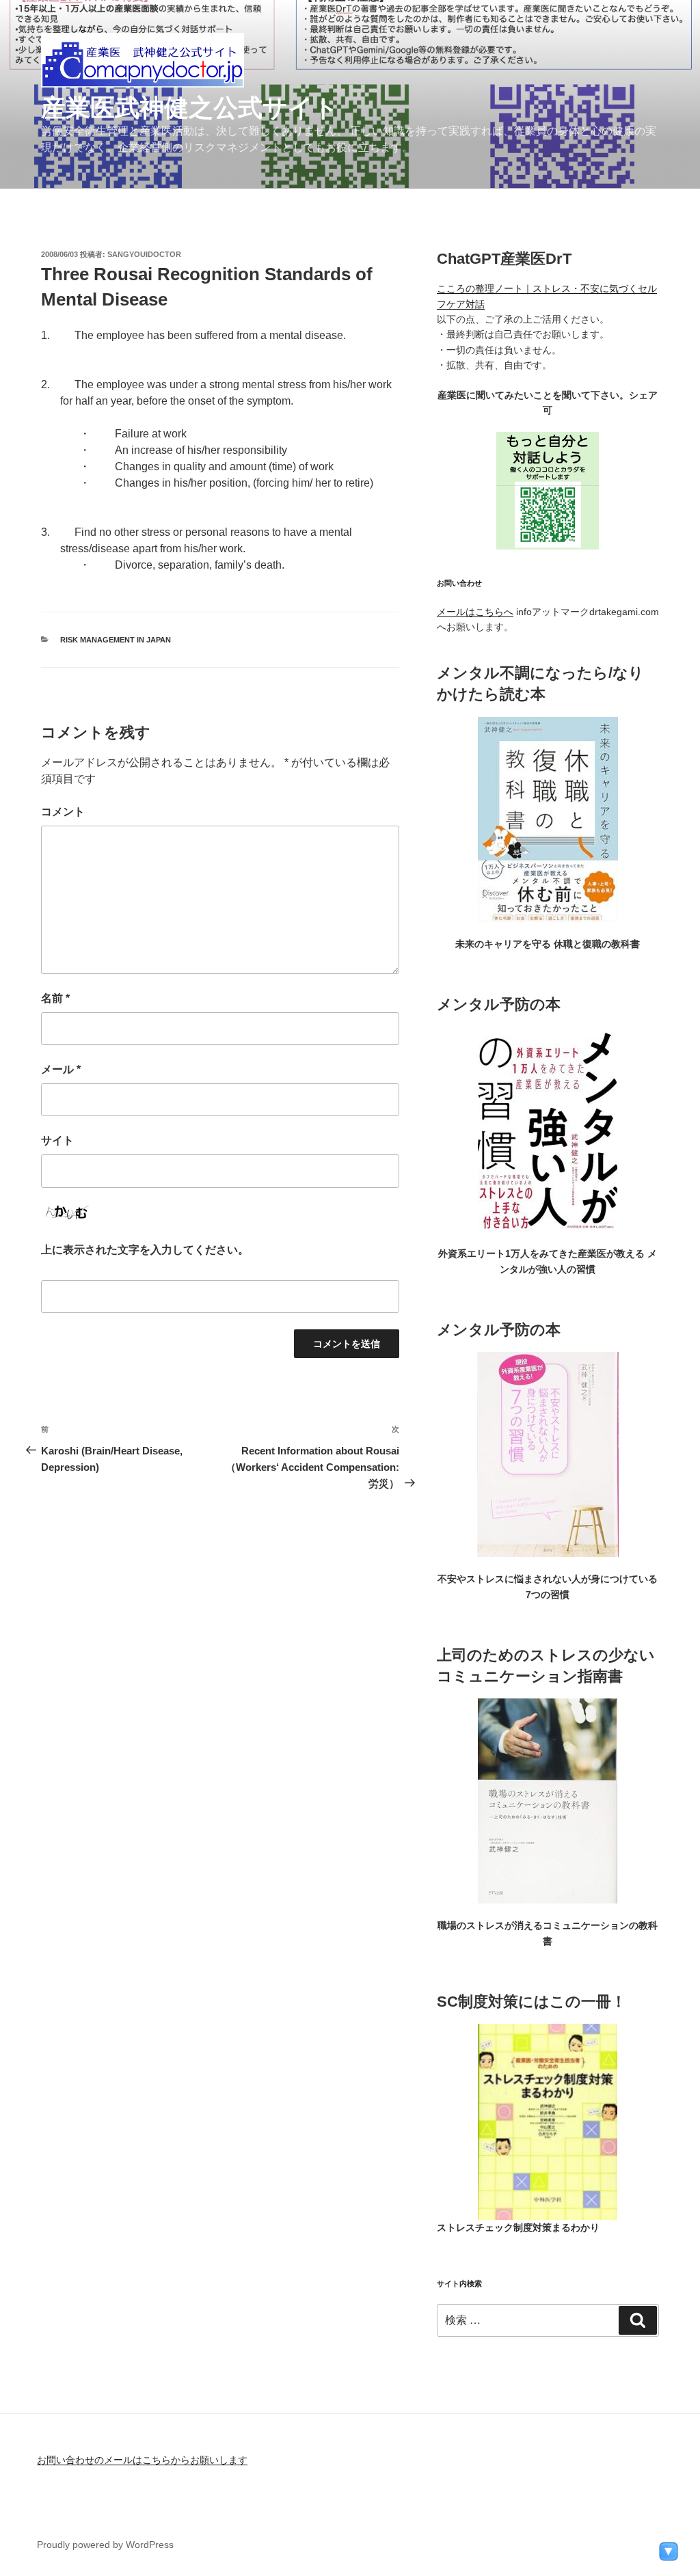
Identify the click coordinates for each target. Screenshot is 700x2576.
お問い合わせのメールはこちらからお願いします (142, 2460)
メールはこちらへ (475, 612)
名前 (55, 998)
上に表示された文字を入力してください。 (145, 1250)
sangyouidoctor (144, 254)
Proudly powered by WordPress (105, 2545)
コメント (63, 812)
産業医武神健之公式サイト (190, 108)
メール (61, 1069)
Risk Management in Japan (116, 640)
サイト (57, 1140)
